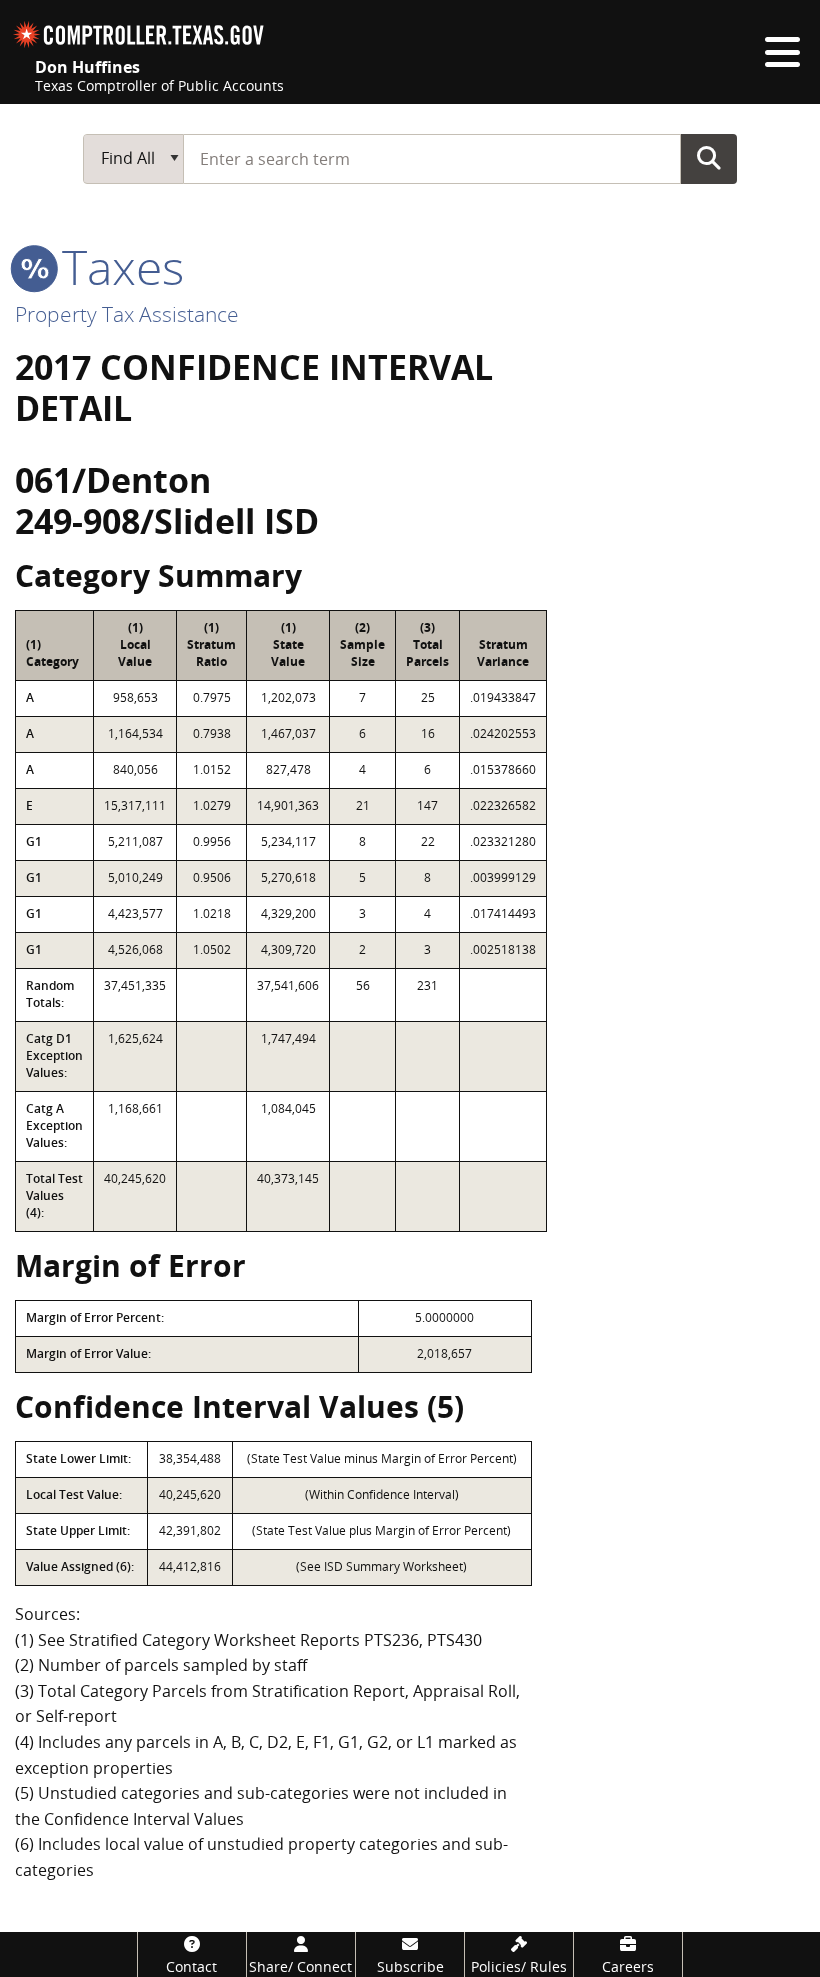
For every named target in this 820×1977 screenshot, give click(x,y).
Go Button (709, 158)
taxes (117, 266)
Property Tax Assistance (127, 314)
